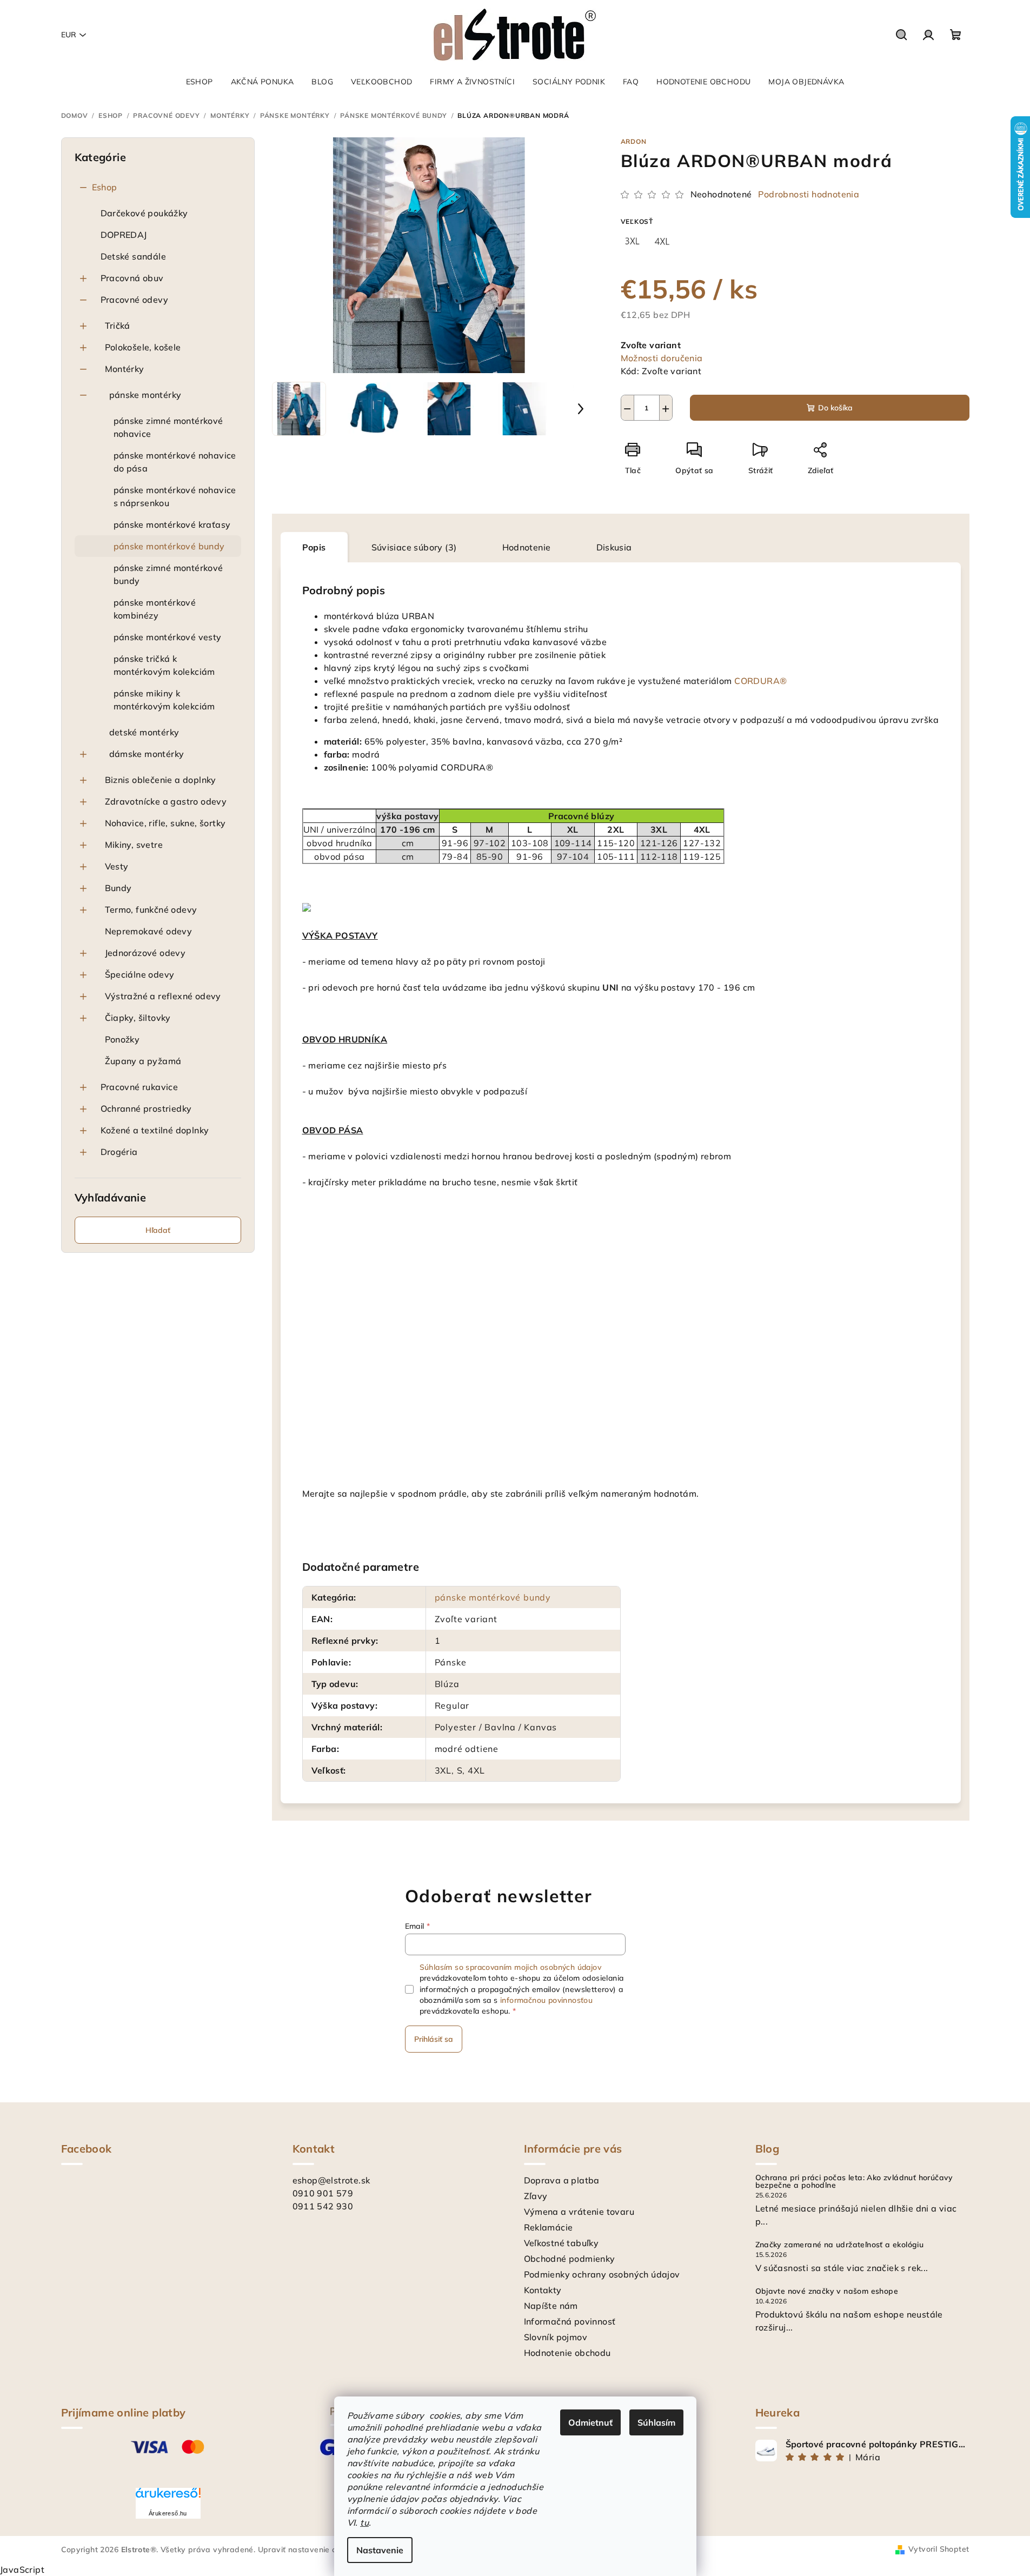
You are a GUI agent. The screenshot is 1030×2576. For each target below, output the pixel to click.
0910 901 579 (323, 2193)
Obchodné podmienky (570, 2259)
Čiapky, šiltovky (138, 1018)
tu (364, 2522)
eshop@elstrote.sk (331, 2180)
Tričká (118, 326)
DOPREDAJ (124, 235)
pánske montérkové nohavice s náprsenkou (175, 496)
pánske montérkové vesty (168, 637)
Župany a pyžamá (143, 1061)
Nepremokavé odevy (149, 931)
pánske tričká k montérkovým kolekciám (164, 665)
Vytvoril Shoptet (939, 2549)
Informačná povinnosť (570, 2321)
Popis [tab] (314, 547)
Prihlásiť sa (434, 2039)
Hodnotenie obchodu (567, 2353)
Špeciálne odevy (140, 974)
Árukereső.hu (168, 2513)
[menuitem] (200, 82)
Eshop (105, 187)
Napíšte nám (551, 2306)
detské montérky (144, 732)
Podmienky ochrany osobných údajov (602, 2274)
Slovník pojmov (556, 2337)
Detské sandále (134, 256)
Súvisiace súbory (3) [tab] (414, 547)
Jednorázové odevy (145, 953)
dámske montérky (147, 754)
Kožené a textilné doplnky (155, 1130)
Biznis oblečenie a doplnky (161, 780)
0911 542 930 (323, 2206)
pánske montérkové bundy (169, 546)
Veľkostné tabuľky (561, 2243)
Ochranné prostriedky (146, 1108)
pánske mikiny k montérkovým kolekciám (164, 700)
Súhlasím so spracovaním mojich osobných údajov (510, 1967)
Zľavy (536, 2196)
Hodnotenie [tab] (527, 547)
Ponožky (122, 1039)
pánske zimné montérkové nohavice (168, 427)
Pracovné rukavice (139, 1087)
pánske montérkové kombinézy (155, 609)
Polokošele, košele (143, 347)
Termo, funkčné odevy (151, 909)
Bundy (118, 888)
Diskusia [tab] (614, 547)
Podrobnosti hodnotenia (809, 194)
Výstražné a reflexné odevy (163, 996)
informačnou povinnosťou (546, 2000)
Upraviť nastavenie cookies (309, 2550)
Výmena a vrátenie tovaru (579, 2212)
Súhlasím (656, 2422)
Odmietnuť (590, 2422)
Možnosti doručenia (662, 358)
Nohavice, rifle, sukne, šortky (165, 823)
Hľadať (158, 1230)
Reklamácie (549, 2227)
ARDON (634, 141)
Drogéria (119, 1152)
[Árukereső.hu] (168, 2497)
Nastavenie (380, 2550)
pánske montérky (145, 395)
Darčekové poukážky (144, 213)
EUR (69, 35)
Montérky (125, 369)
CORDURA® (760, 681)
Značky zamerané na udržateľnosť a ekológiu (840, 2245)
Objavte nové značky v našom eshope (827, 2291)
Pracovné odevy (135, 300)
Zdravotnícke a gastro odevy (166, 801)
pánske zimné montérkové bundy (168, 574)
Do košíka (835, 408)
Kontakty (543, 2290)
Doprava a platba (562, 2180)
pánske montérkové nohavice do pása (175, 462)
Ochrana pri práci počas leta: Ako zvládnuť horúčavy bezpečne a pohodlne (854, 2181)
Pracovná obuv (132, 278)
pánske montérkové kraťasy (172, 525)
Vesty (117, 866)
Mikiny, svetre (134, 845)
